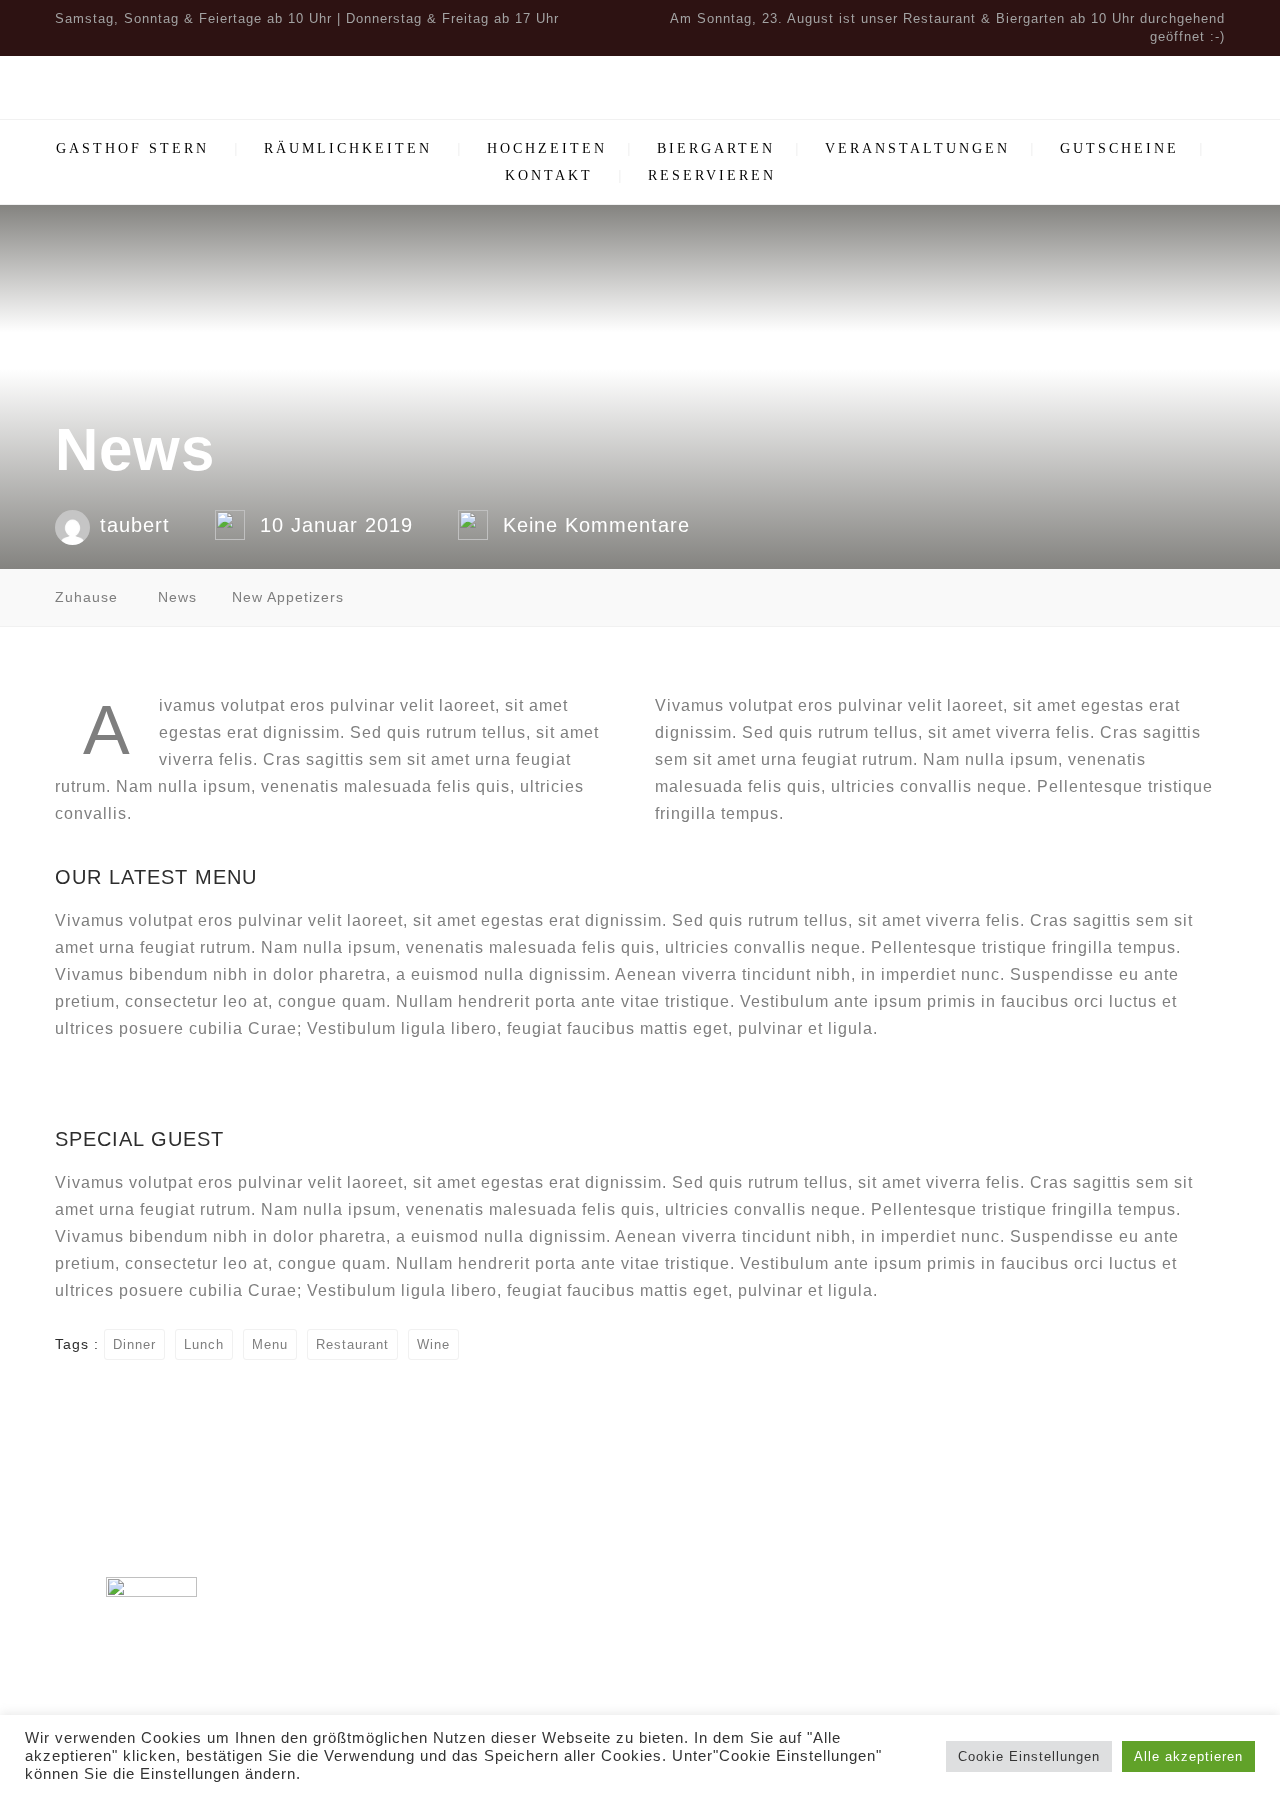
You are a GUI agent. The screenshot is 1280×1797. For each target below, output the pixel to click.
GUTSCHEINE (1119, 148)
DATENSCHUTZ (1050, 1634)
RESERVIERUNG (1050, 1574)
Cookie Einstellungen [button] (1029, 1756)
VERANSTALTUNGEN (917, 148)
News (177, 597)
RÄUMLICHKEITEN (348, 148)
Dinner (134, 1344)
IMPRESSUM (1050, 1604)
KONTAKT (549, 175)
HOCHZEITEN (547, 148)
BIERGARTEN (716, 148)
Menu (270, 1344)
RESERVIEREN (712, 175)
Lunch (204, 1344)
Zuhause (86, 597)
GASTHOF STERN (132, 148)
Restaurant (352, 1344)
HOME (1050, 1514)
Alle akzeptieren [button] (1188, 1756)
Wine (433, 1344)
